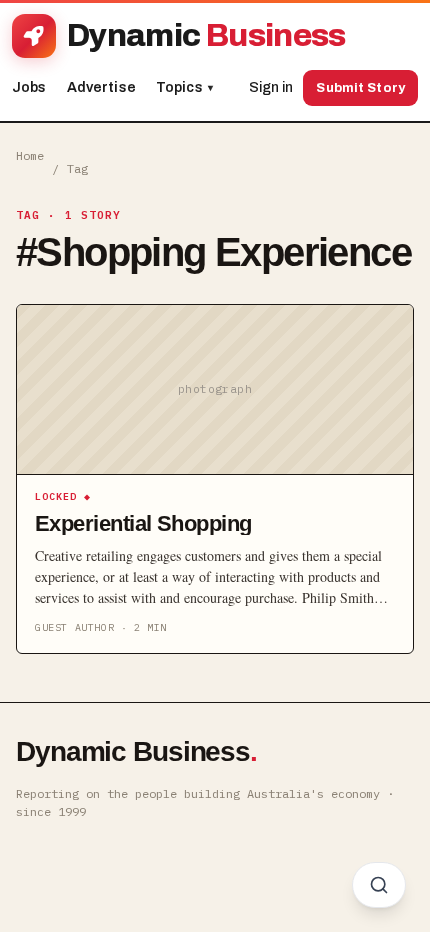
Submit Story (360, 88)
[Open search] (379, 885)
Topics (184, 87)
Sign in (271, 87)
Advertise (101, 87)
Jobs (29, 87)
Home (30, 155)
